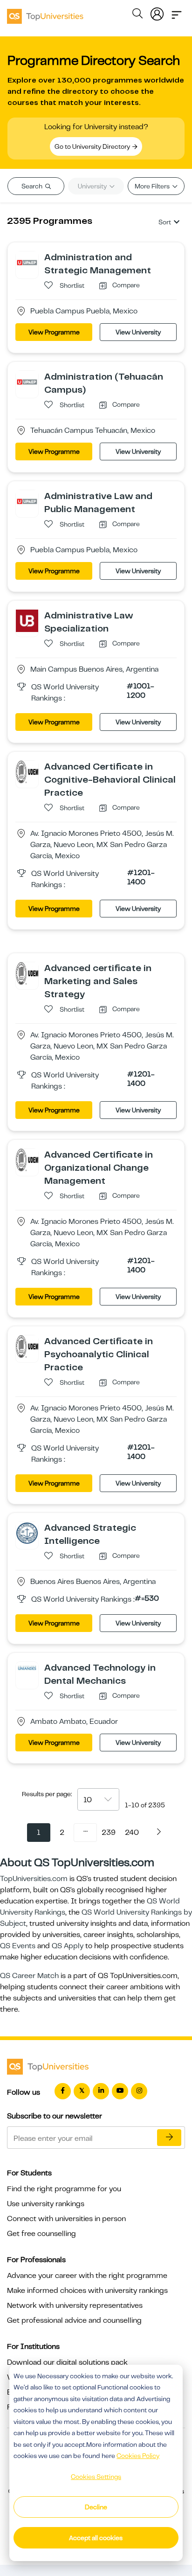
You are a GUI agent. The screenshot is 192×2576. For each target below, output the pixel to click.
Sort (165, 222)
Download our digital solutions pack (67, 2362)
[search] (137, 15)
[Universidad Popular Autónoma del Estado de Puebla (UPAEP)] (27, 262)
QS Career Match (29, 1976)
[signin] (157, 12)
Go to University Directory (93, 146)
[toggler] (177, 12)
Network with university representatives (75, 2305)
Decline (96, 2507)
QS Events (18, 1946)
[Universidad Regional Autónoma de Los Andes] (27, 1667)
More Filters (153, 186)
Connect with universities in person (66, 2219)
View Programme (54, 332)
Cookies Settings (96, 2477)
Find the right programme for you (64, 2189)
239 (109, 1833)
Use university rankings (46, 2204)
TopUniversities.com (34, 1879)
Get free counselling (41, 2234)
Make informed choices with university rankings (87, 2291)
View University (138, 332)
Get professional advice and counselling (74, 2320)
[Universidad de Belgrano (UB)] (27, 620)
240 (132, 1833)
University (93, 186)
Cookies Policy (138, 2456)
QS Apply (68, 1946)
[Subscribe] (169, 2138)
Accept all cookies (96, 2538)
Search (33, 186)
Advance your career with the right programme (87, 2276)
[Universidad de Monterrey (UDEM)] (27, 771)
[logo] (45, 13)
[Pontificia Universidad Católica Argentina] (27, 1533)
